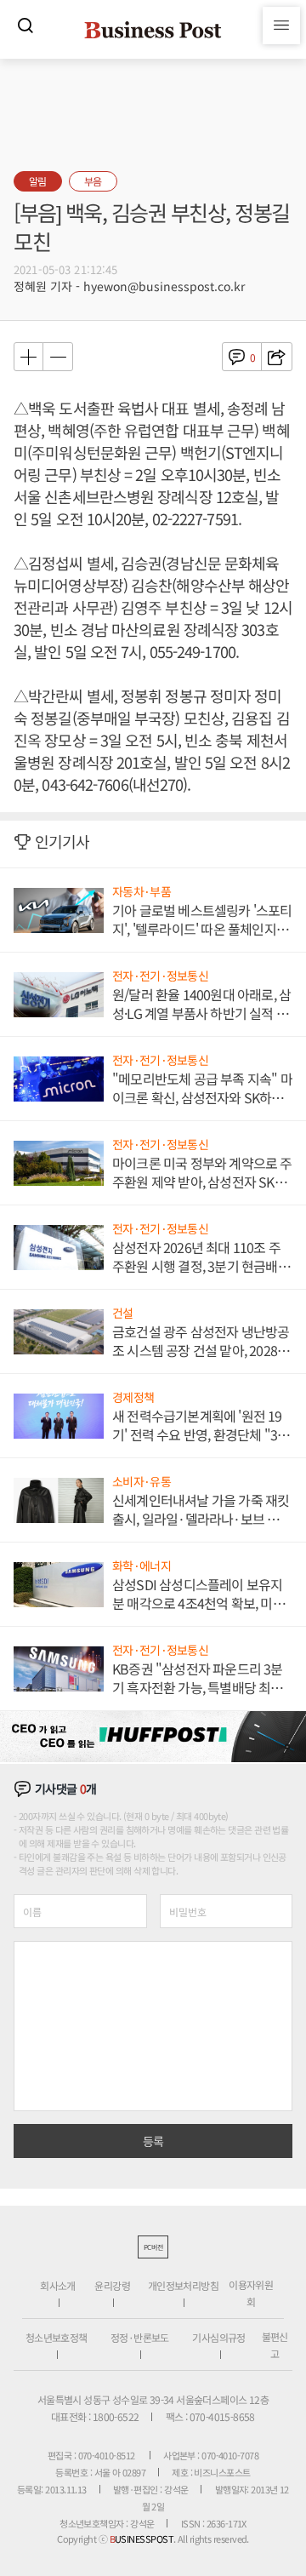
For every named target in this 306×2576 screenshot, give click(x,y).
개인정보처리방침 (183, 2285)
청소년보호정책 (57, 2337)
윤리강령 (112, 2285)
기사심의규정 (218, 2337)
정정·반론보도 (140, 2337)
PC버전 (153, 2247)
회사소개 (58, 2285)
